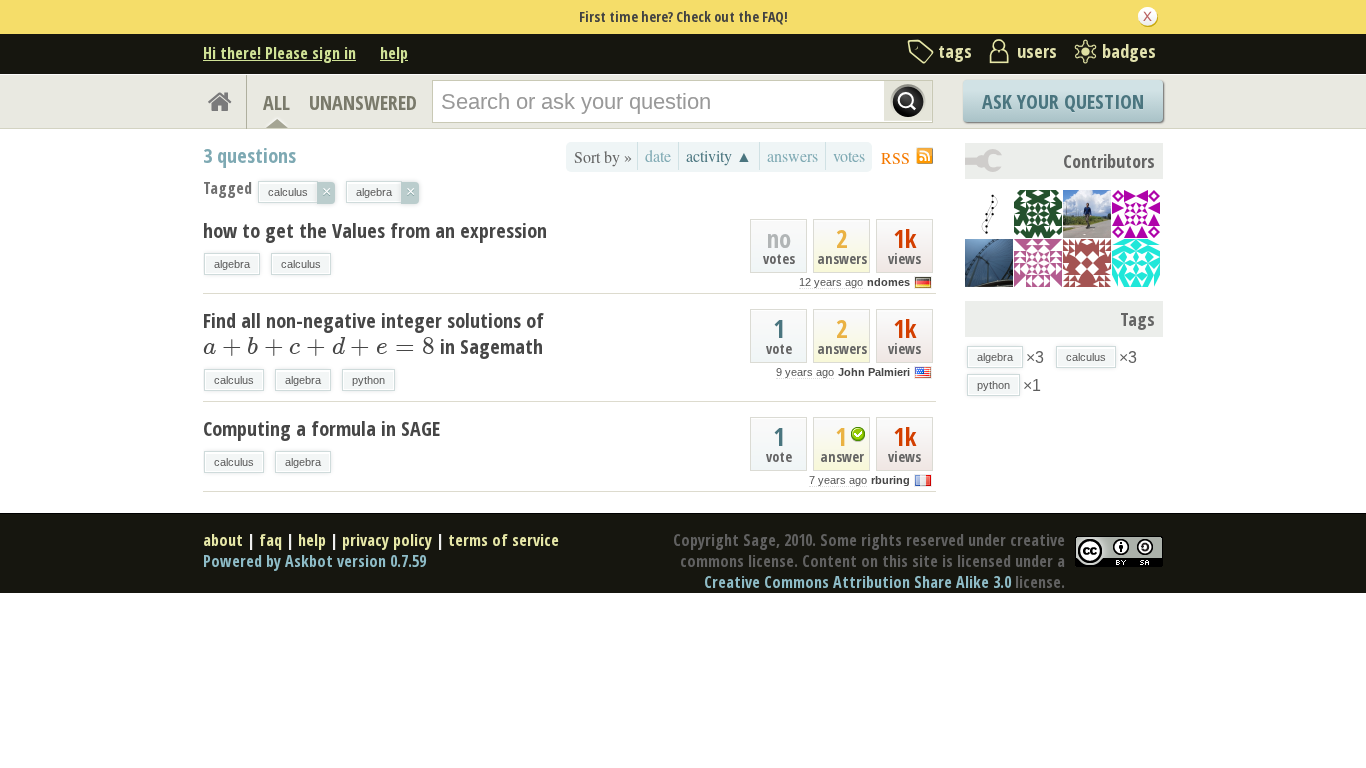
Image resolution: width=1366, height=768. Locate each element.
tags (955, 51)
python (368, 380)
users (1037, 51)
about (223, 540)
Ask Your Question (1063, 101)
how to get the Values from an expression (375, 230)
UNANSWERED (363, 102)
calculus (301, 264)
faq (270, 540)
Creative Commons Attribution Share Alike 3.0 (857, 582)
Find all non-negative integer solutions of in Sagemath (373, 333)
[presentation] (319, 346)
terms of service (503, 540)
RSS (895, 157)
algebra (232, 264)
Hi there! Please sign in (279, 53)
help (394, 53)
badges (1129, 51)
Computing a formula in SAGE (321, 428)
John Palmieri (874, 372)
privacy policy (387, 540)
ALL (276, 102)
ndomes (888, 282)
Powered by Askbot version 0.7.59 (314, 561)
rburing (890, 480)
